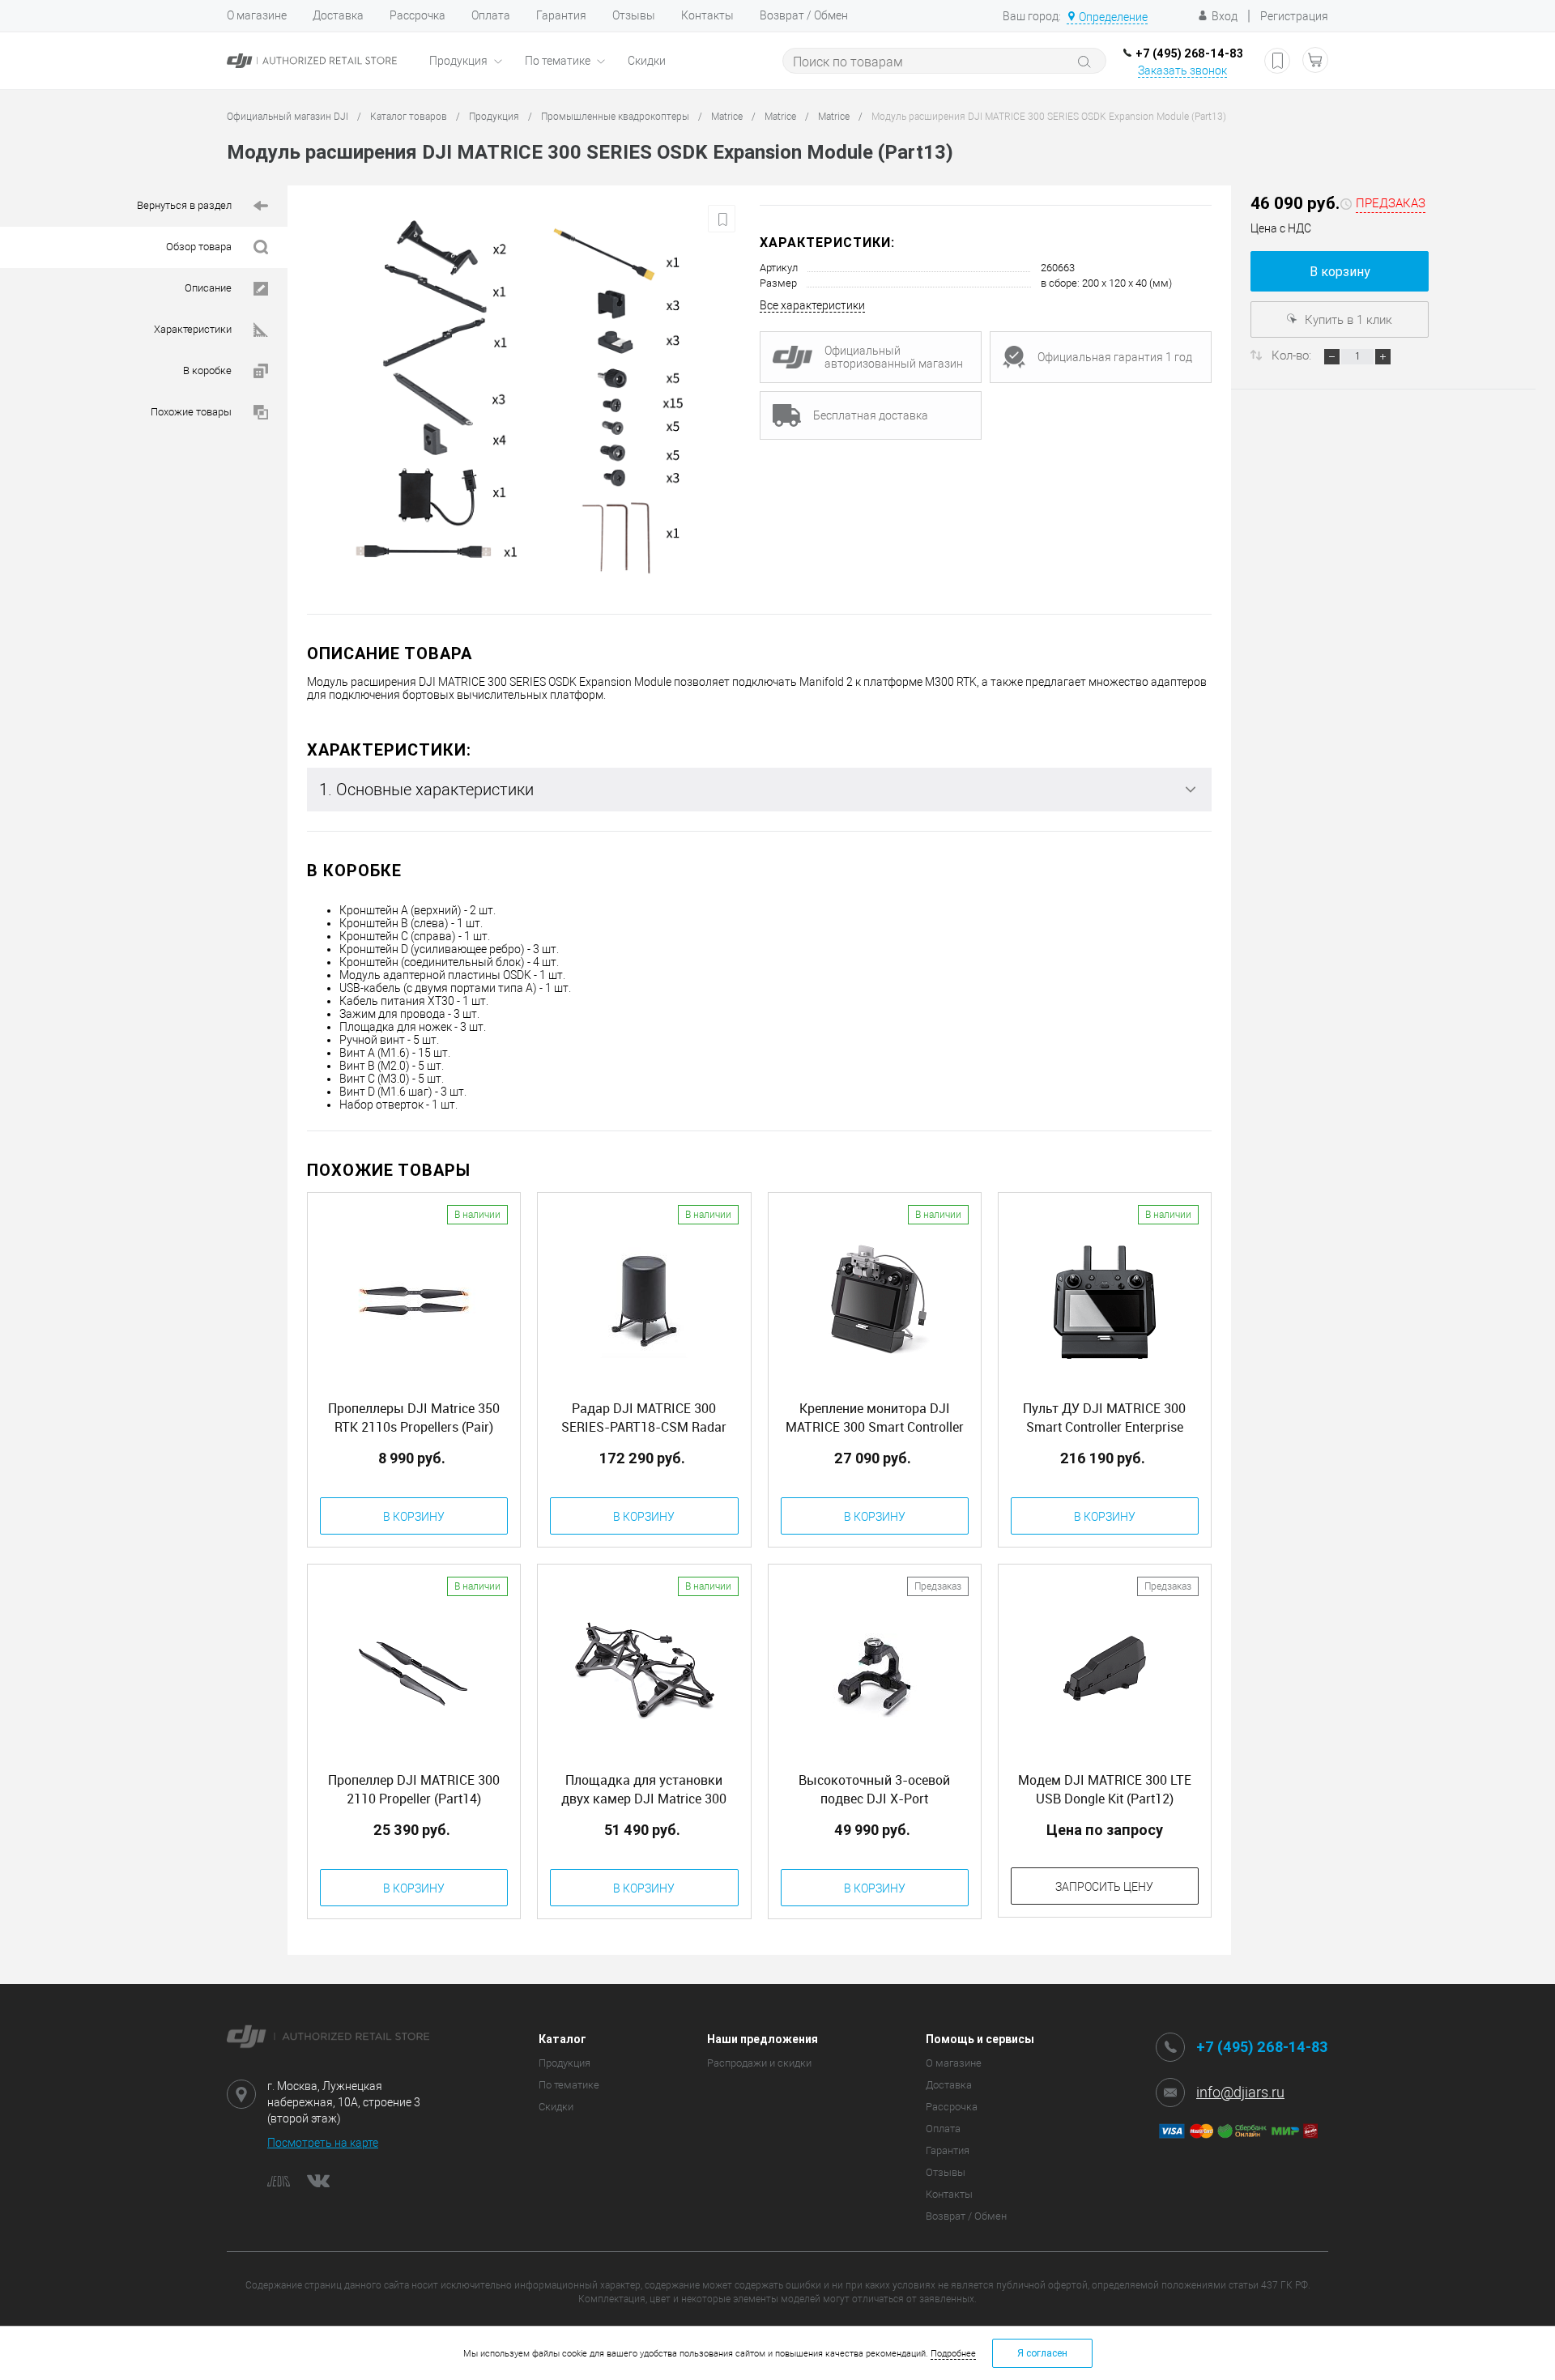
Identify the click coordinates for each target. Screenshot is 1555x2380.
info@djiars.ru (1240, 2092)
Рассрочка (418, 15)
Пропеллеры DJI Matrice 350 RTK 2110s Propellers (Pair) (414, 1418)
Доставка (338, 15)
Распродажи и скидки (759, 2063)
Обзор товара (200, 247)
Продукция (460, 61)
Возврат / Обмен (804, 15)
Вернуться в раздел (185, 205)
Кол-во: (1293, 356)
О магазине (257, 15)
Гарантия (561, 15)
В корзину (1340, 272)
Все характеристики (812, 305)
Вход (1225, 16)
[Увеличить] (524, 400)
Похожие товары (192, 412)
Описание (209, 288)
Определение (1113, 17)
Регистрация (1294, 16)
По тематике (559, 61)
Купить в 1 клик (1347, 320)
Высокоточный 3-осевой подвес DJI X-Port (874, 1789)
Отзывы (634, 15)
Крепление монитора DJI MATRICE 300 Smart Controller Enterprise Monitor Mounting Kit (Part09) (874, 1418)
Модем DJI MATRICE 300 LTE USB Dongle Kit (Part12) (1105, 1789)
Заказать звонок (1182, 70)
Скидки (647, 61)
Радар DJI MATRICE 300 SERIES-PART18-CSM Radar (644, 1418)
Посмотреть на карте (323, 2143)
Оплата (491, 15)
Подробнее (953, 2354)
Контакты (707, 15)
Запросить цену (1104, 1887)
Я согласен (1042, 2353)
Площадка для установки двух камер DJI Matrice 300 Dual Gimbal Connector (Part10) (644, 1790)
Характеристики (194, 329)
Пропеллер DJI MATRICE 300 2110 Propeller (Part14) (414, 1789)
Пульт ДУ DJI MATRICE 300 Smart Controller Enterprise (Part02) (1104, 1418)
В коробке (209, 370)
